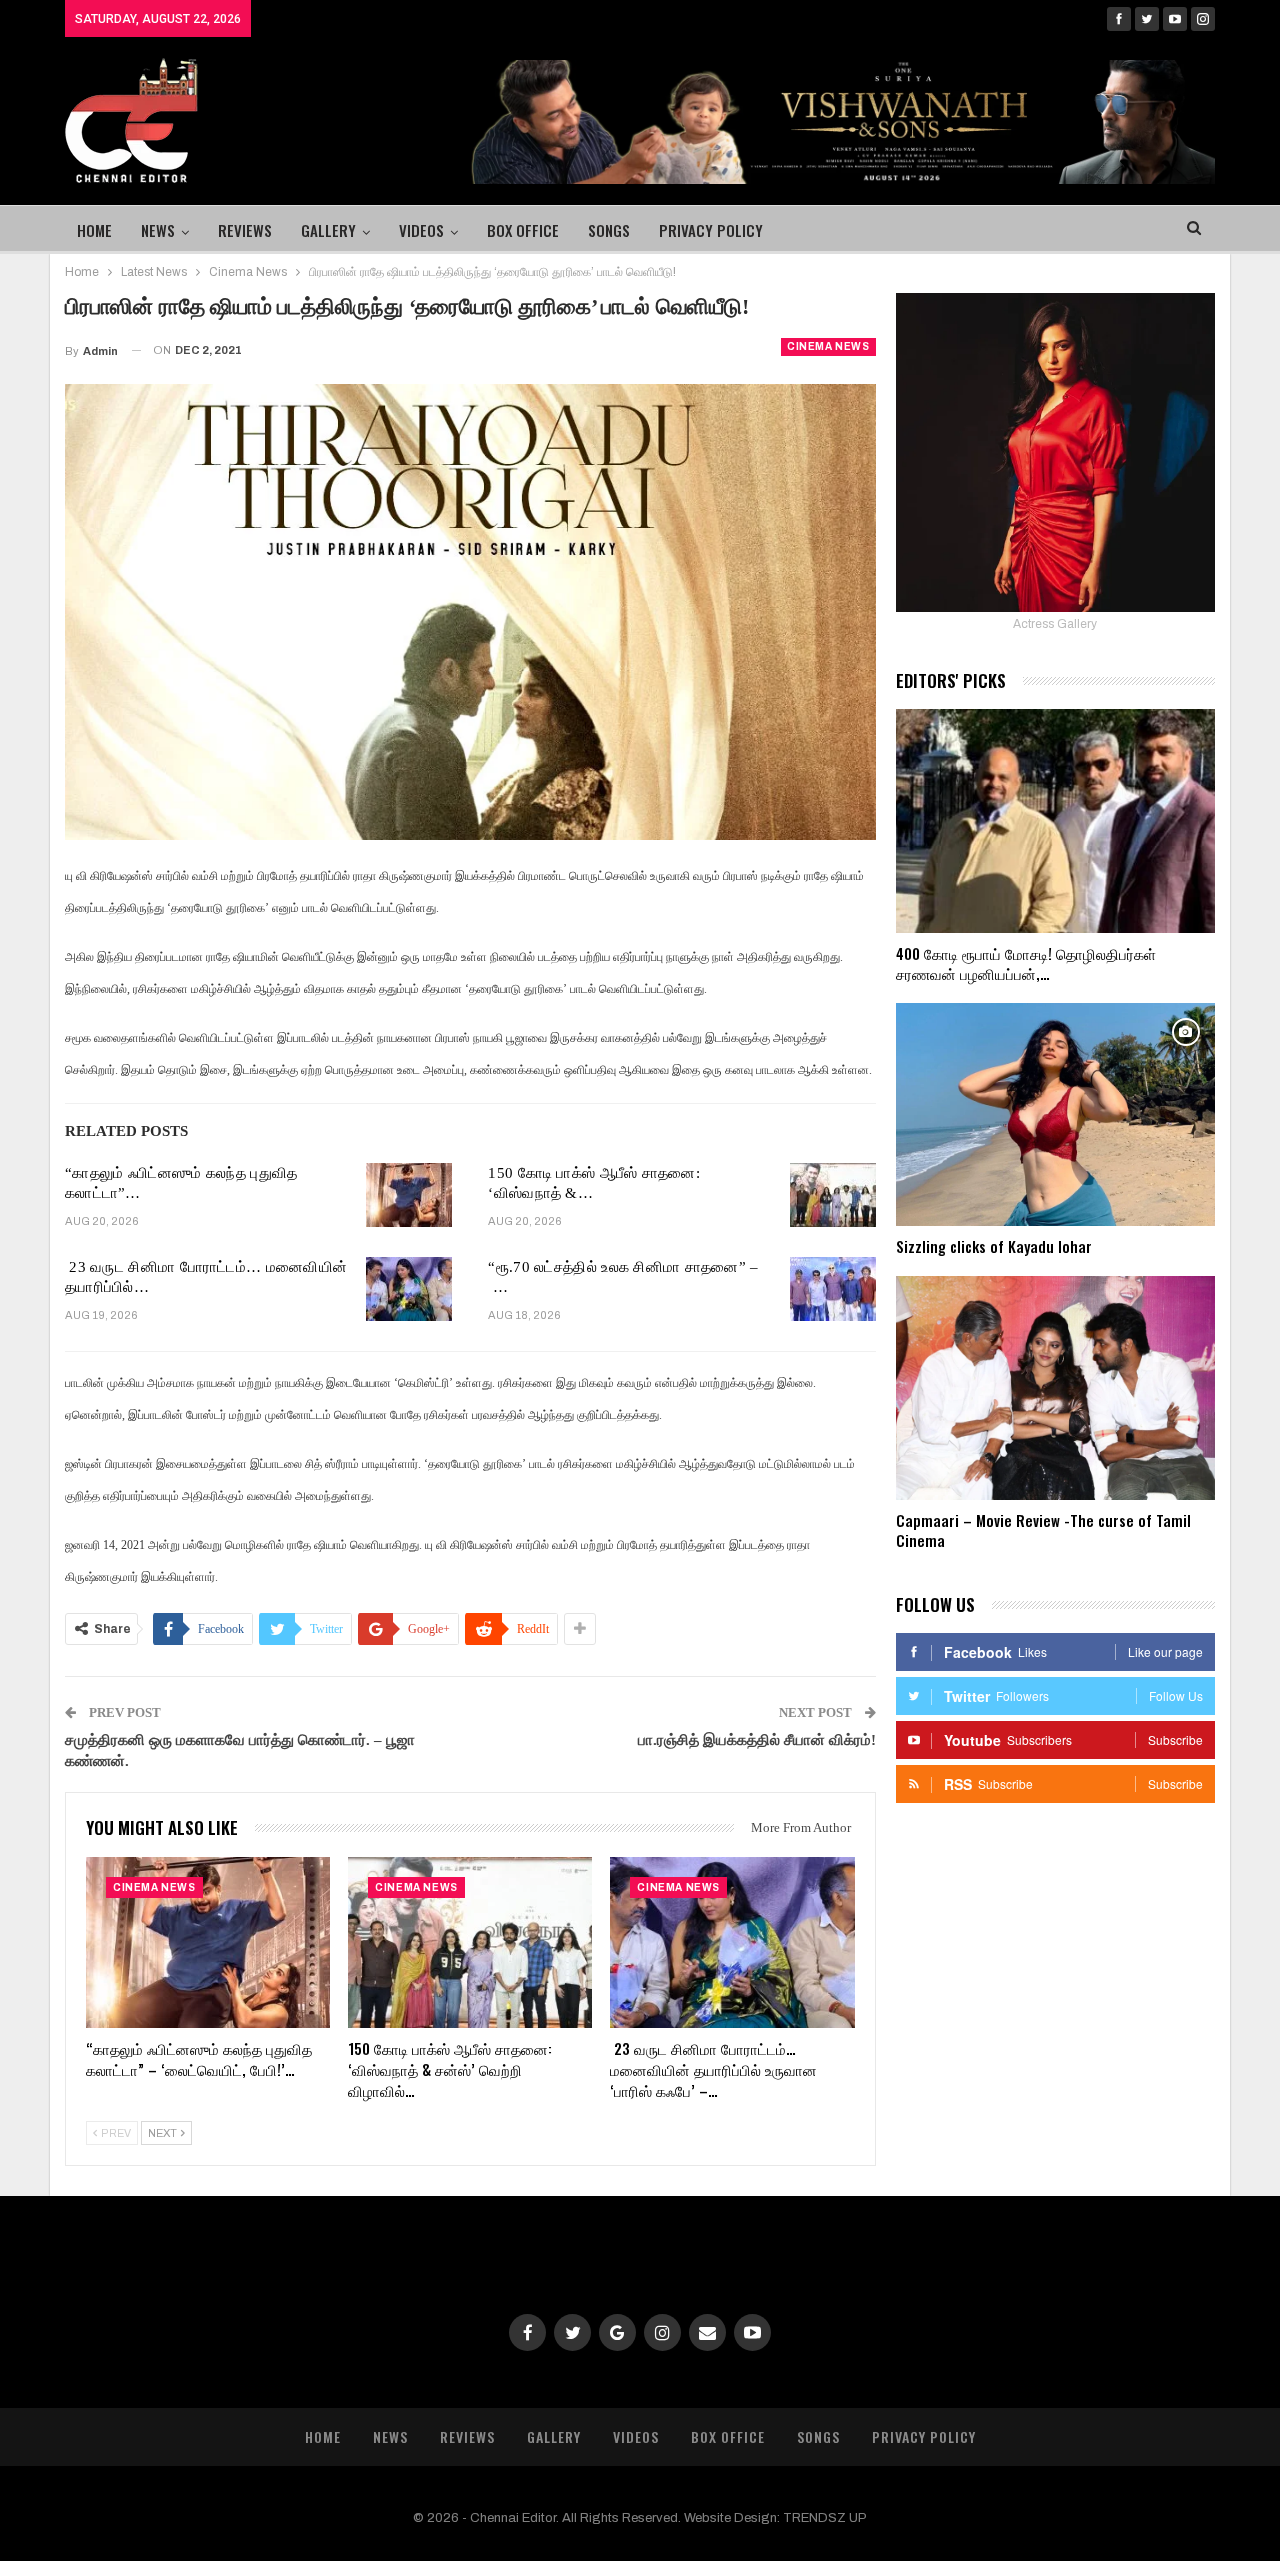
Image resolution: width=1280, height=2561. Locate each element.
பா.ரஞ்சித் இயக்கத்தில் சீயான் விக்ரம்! (757, 1740)
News (158, 230)
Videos (421, 230)
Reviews (245, 230)
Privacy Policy (711, 230)
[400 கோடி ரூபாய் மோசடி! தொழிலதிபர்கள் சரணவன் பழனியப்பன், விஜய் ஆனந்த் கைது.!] (1055, 821)
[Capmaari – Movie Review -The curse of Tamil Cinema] (1055, 1388)
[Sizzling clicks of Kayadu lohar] (1055, 1115)
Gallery (328, 230)
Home (94, 230)
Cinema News (828, 346)
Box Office (523, 230)
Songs (609, 230)
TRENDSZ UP (825, 2518)
